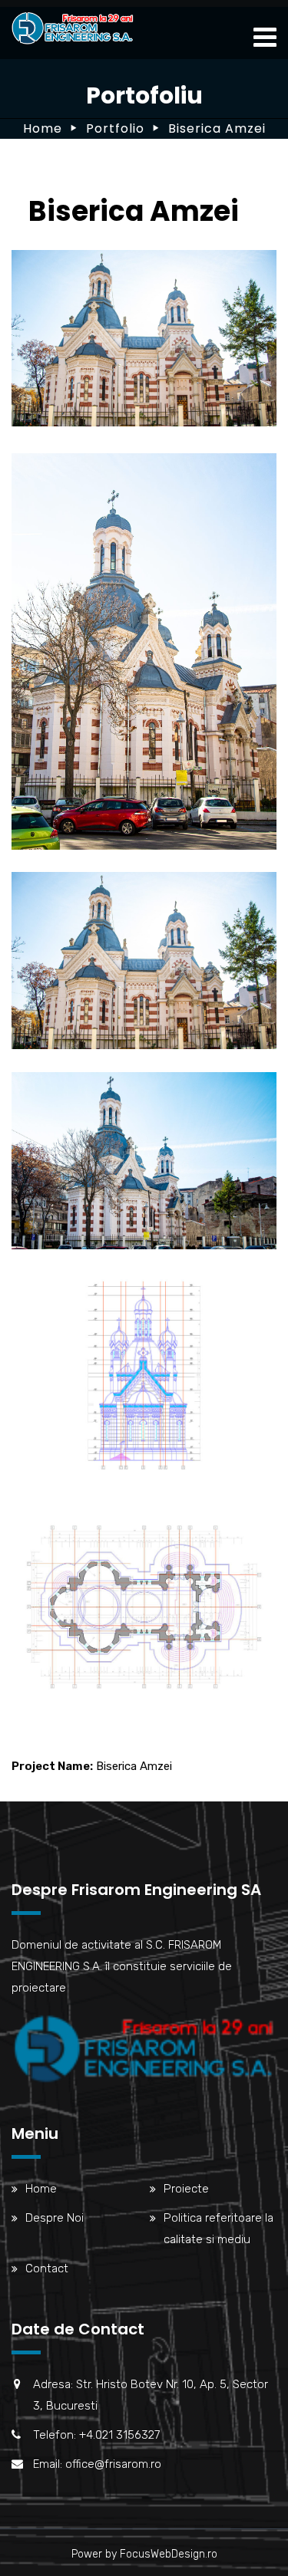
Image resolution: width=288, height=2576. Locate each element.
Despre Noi (55, 2218)
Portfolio (115, 128)
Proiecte (186, 2189)
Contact (47, 2268)
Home (43, 128)
